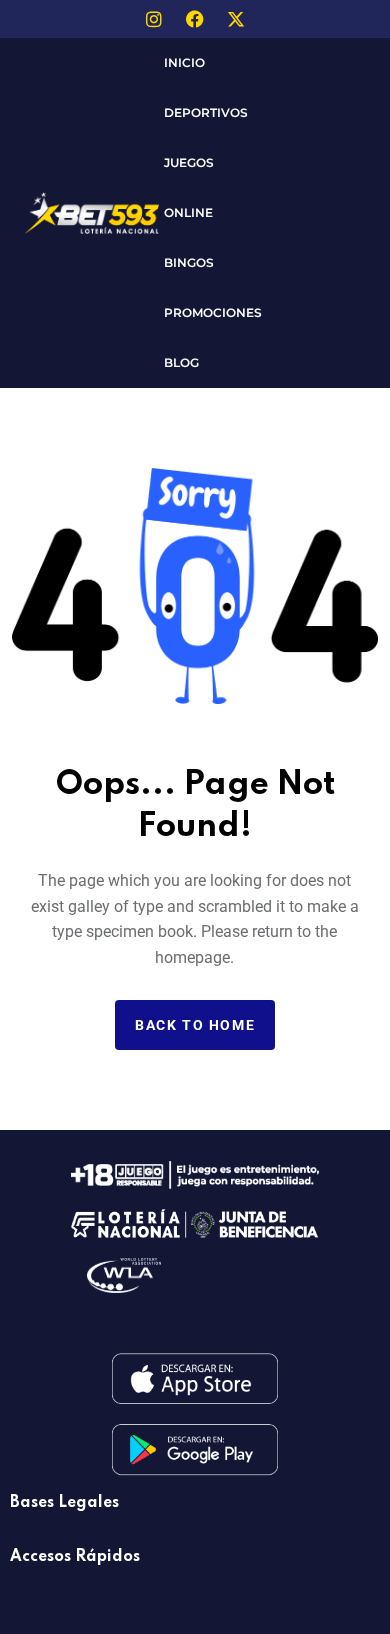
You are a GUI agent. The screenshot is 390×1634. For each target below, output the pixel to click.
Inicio (184, 62)
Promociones (213, 312)
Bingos (189, 262)
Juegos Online (189, 187)
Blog (181, 362)
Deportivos (206, 112)
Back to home (195, 1025)
